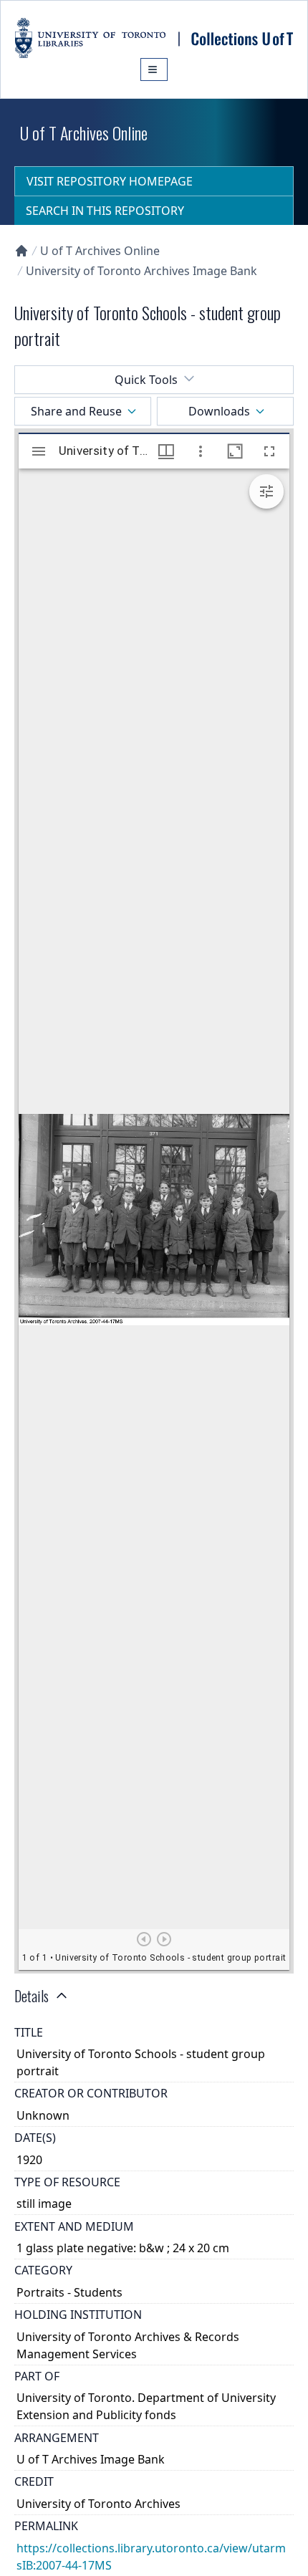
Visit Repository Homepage (110, 181)
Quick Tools (146, 380)
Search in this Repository (105, 211)
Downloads (219, 411)
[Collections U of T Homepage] (21, 251)
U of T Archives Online (100, 251)
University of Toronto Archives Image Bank (141, 271)
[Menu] (154, 69)
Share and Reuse (76, 411)
